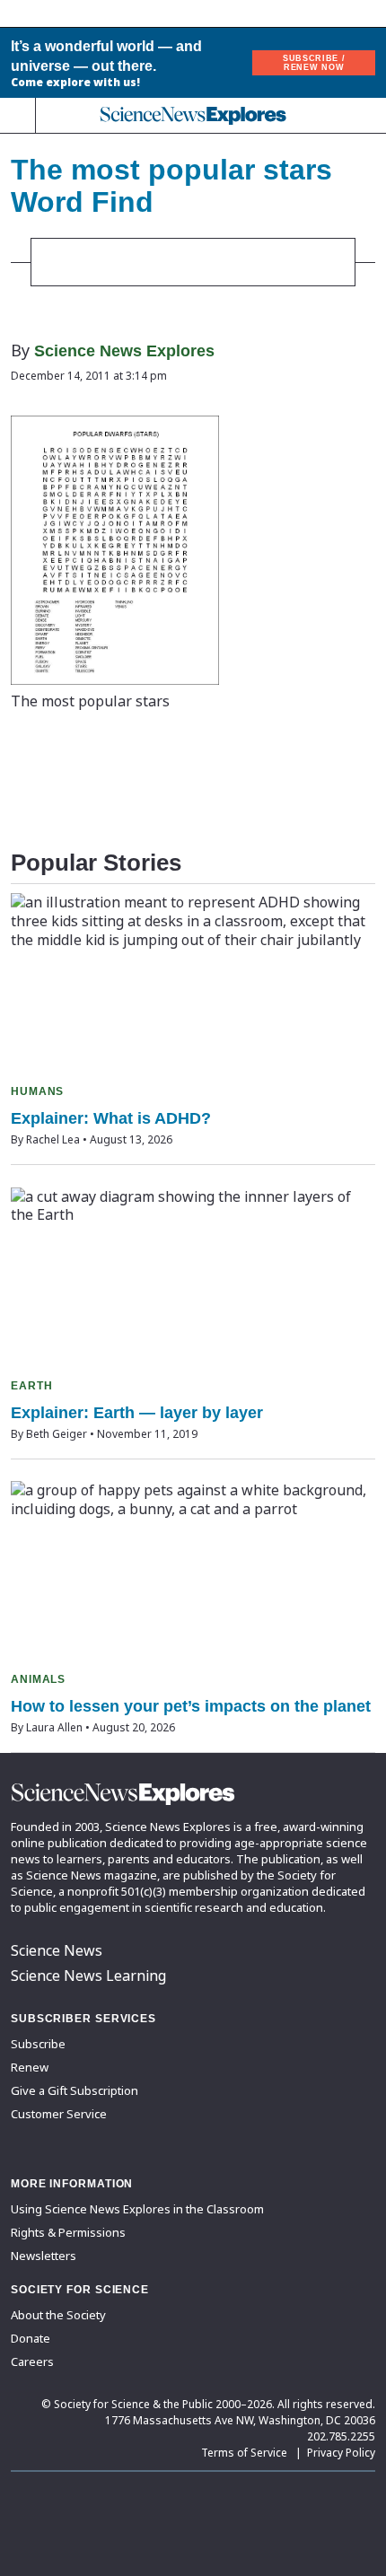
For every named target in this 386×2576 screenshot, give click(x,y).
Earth (32, 1386)
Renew (30, 2067)
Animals (38, 1679)
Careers (32, 2361)
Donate (31, 2338)
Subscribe (38, 2044)
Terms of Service (244, 2453)
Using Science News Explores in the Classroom (137, 2209)
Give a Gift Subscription (75, 2090)
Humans (37, 1091)
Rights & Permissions (68, 2232)
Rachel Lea (53, 1139)
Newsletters (44, 2256)
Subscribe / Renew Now (314, 63)
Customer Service (59, 2114)
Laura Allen (54, 1727)
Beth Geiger (57, 1434)
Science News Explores (124, 351)
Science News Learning (88, 1976)
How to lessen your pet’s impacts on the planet (191, 1706)
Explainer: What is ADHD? (111, 1118)
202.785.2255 (341, 2436)
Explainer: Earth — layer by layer (137, 1413)
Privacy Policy (341, 2453)
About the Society (58, 2315)
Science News (57, 1950)
